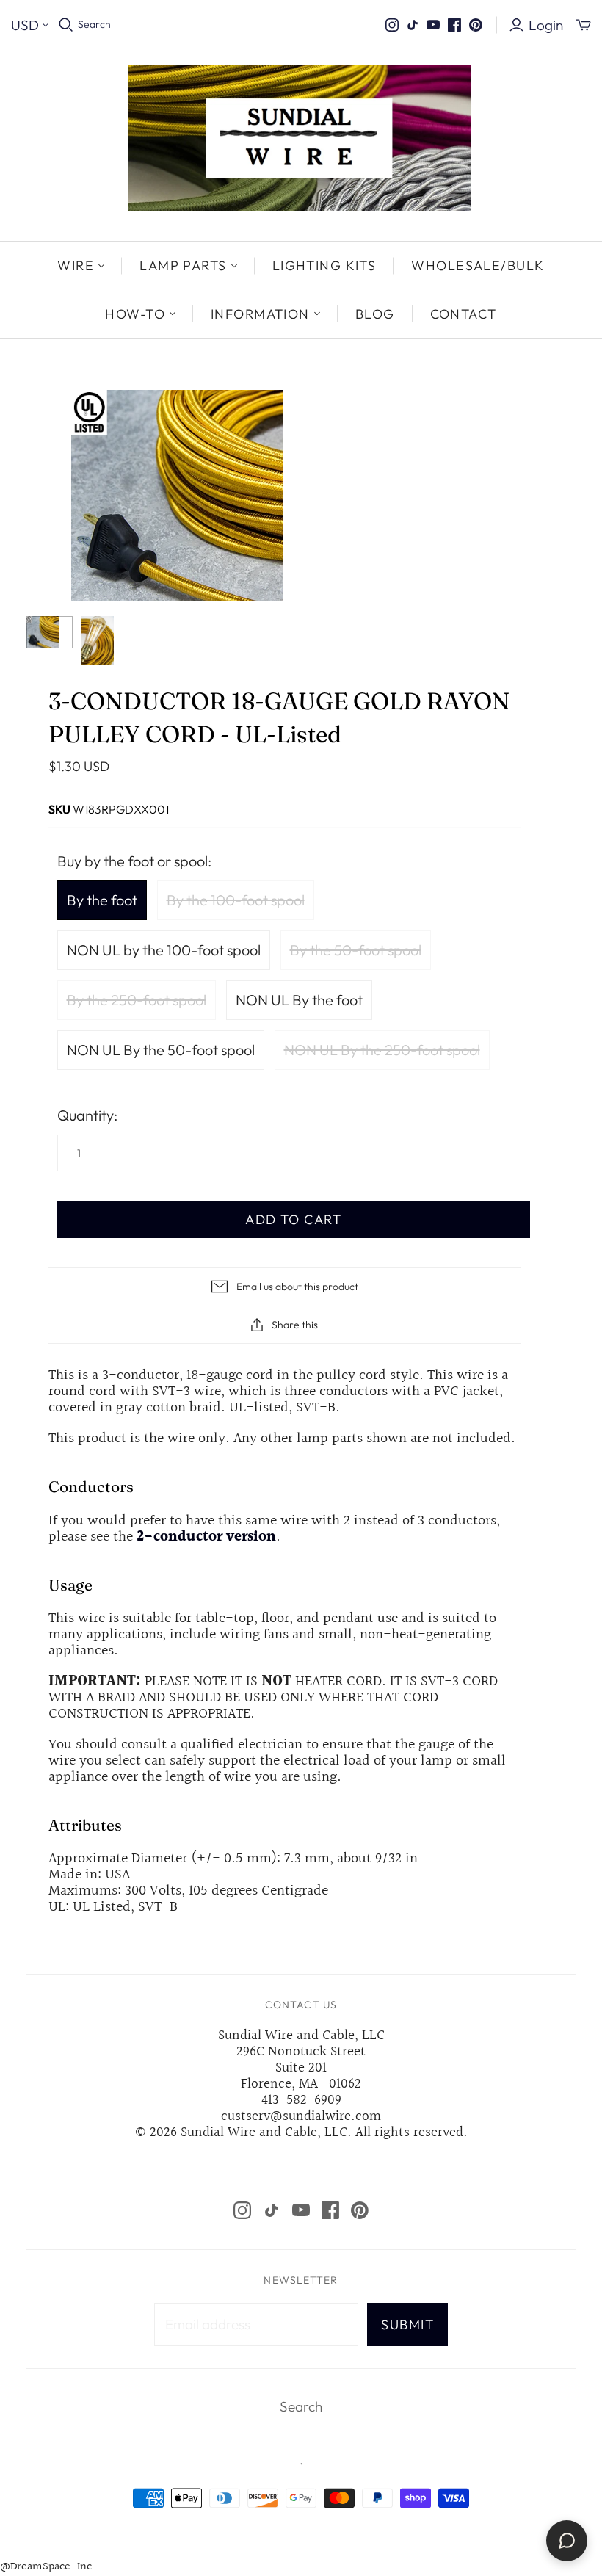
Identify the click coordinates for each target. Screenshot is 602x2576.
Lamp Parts (183, 265)
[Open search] (66, 25)
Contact (464, 314)
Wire (76, 265)
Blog (375, 314)
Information (260, 314)
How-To (135, 314)
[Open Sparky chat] (567, 2541)
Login (546, 25)
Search (94, 24)
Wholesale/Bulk (478, 265)
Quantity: (87, 1115)
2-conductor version (206, 1537)
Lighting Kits (324, 265)
